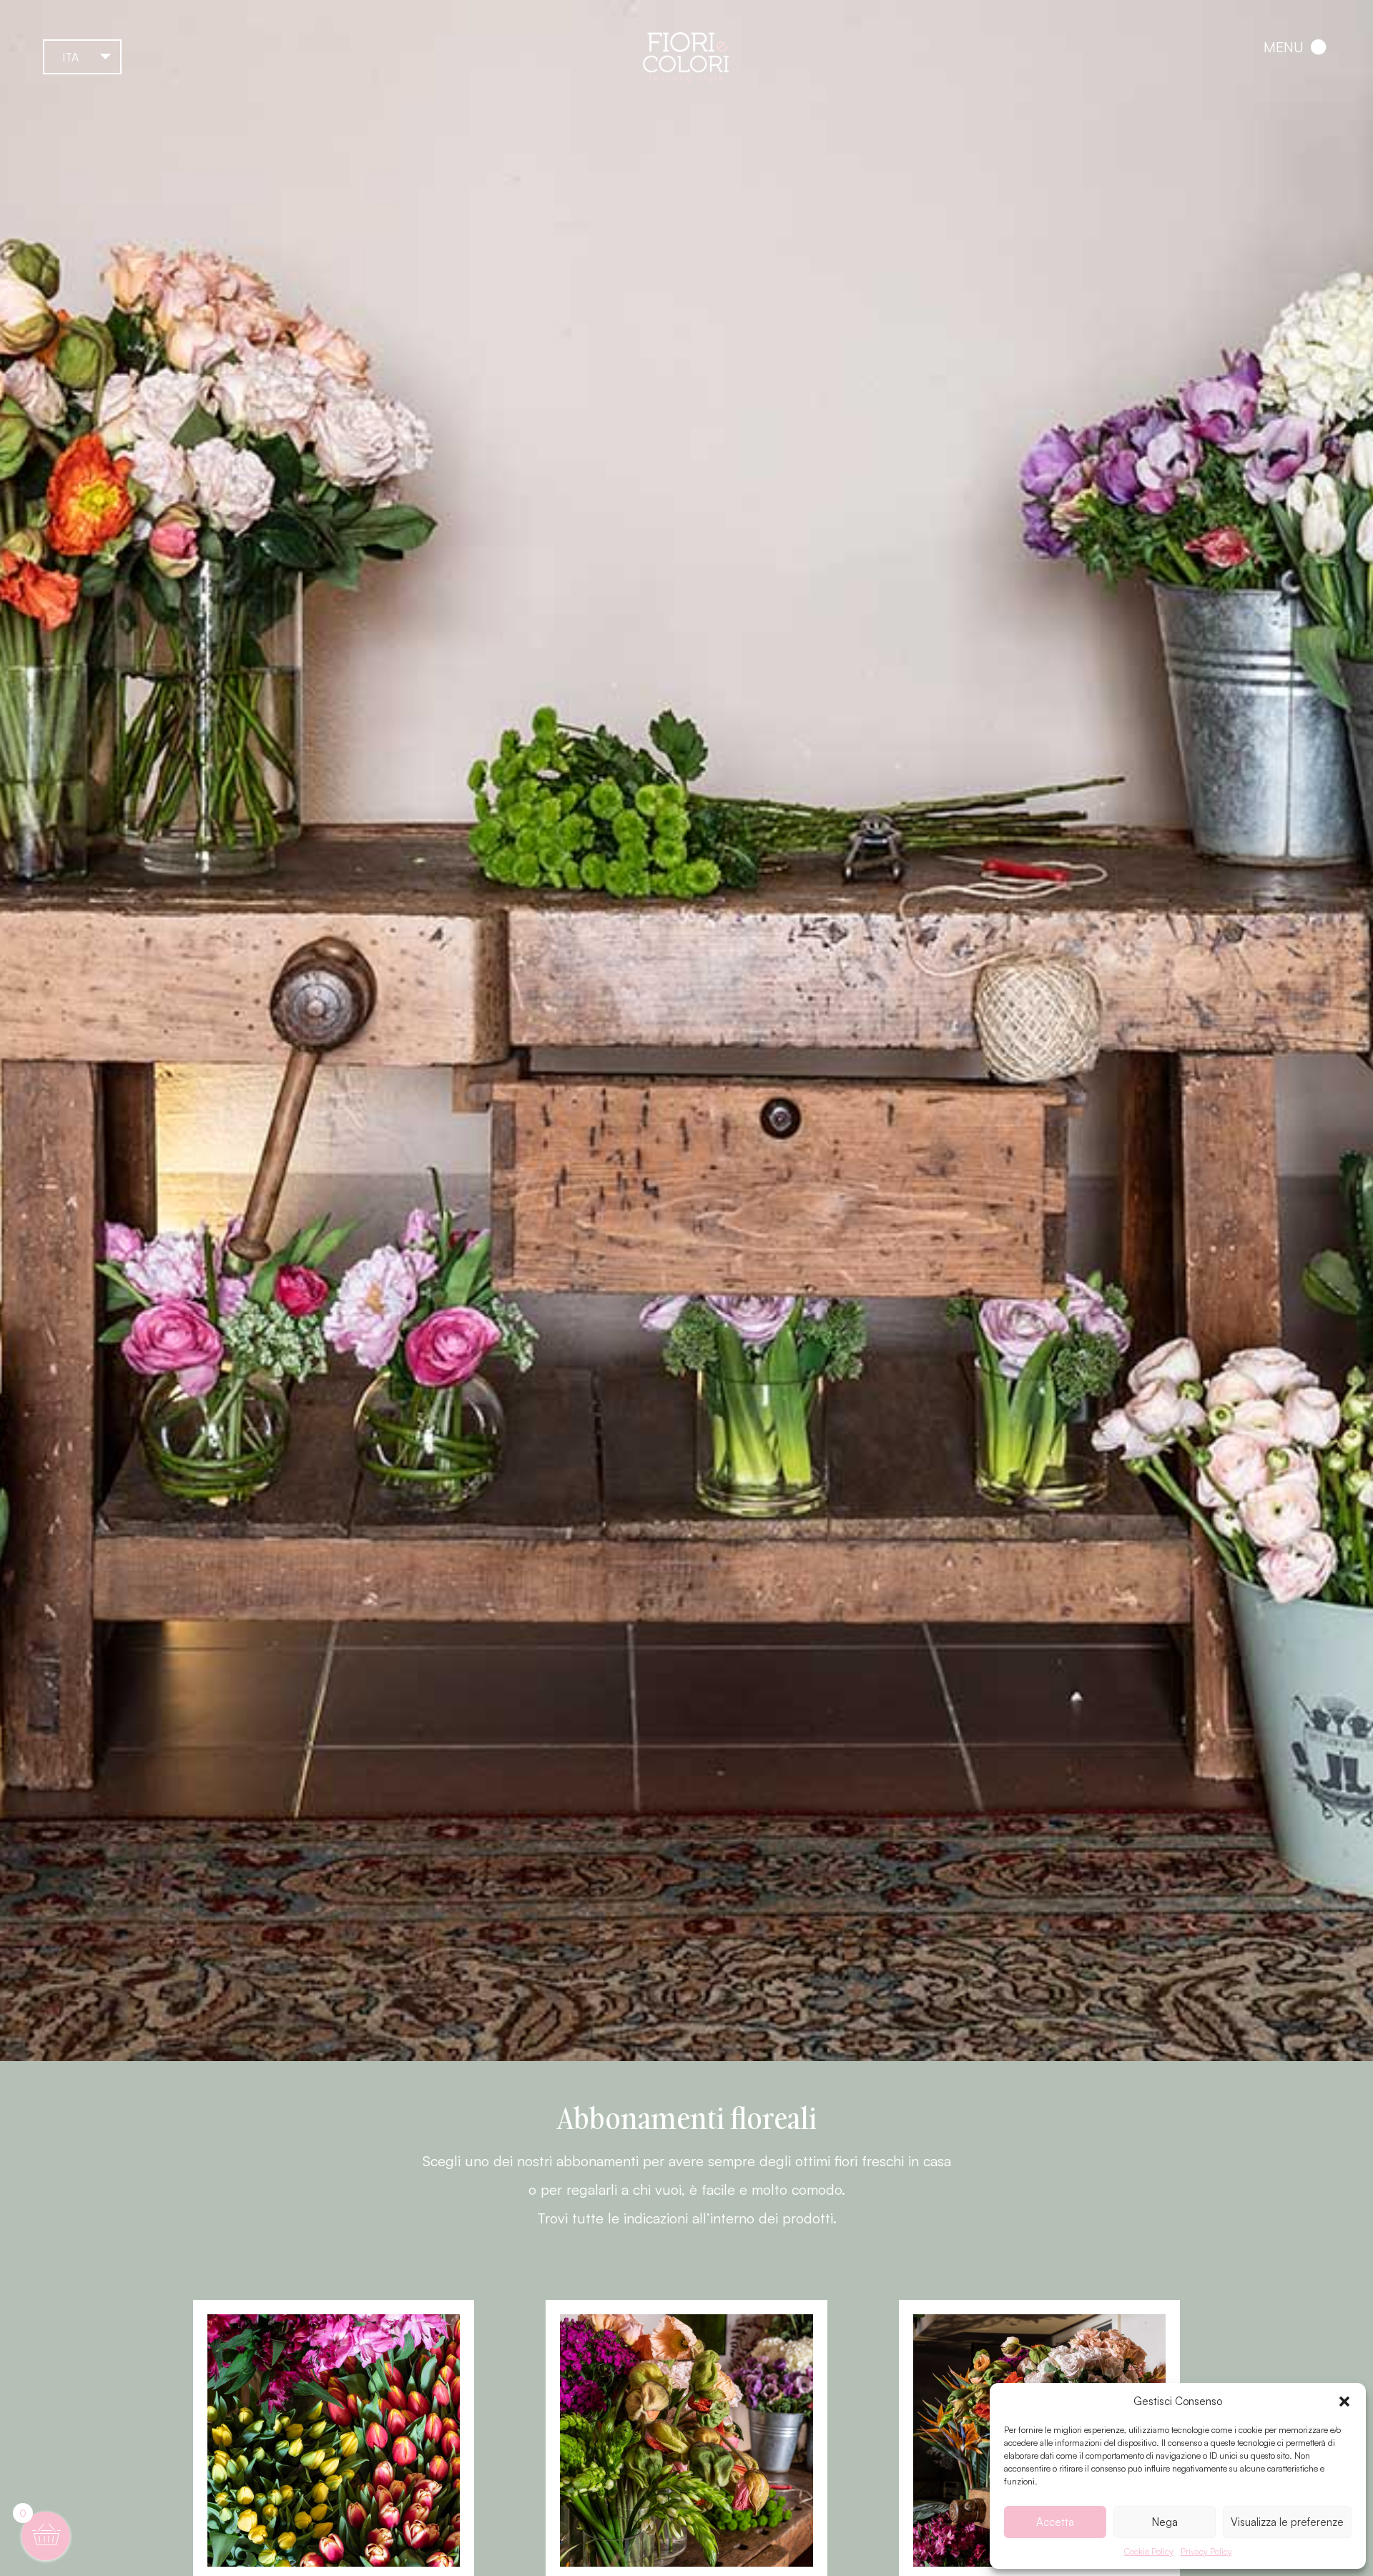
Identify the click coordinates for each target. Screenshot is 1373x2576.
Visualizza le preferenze (1287, 2522)
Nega (1165, 2522)
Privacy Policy (1206, 2551)
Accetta (1055, 2522)
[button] (1344, 2402)
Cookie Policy (1149, 2551)
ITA (70, 57)
